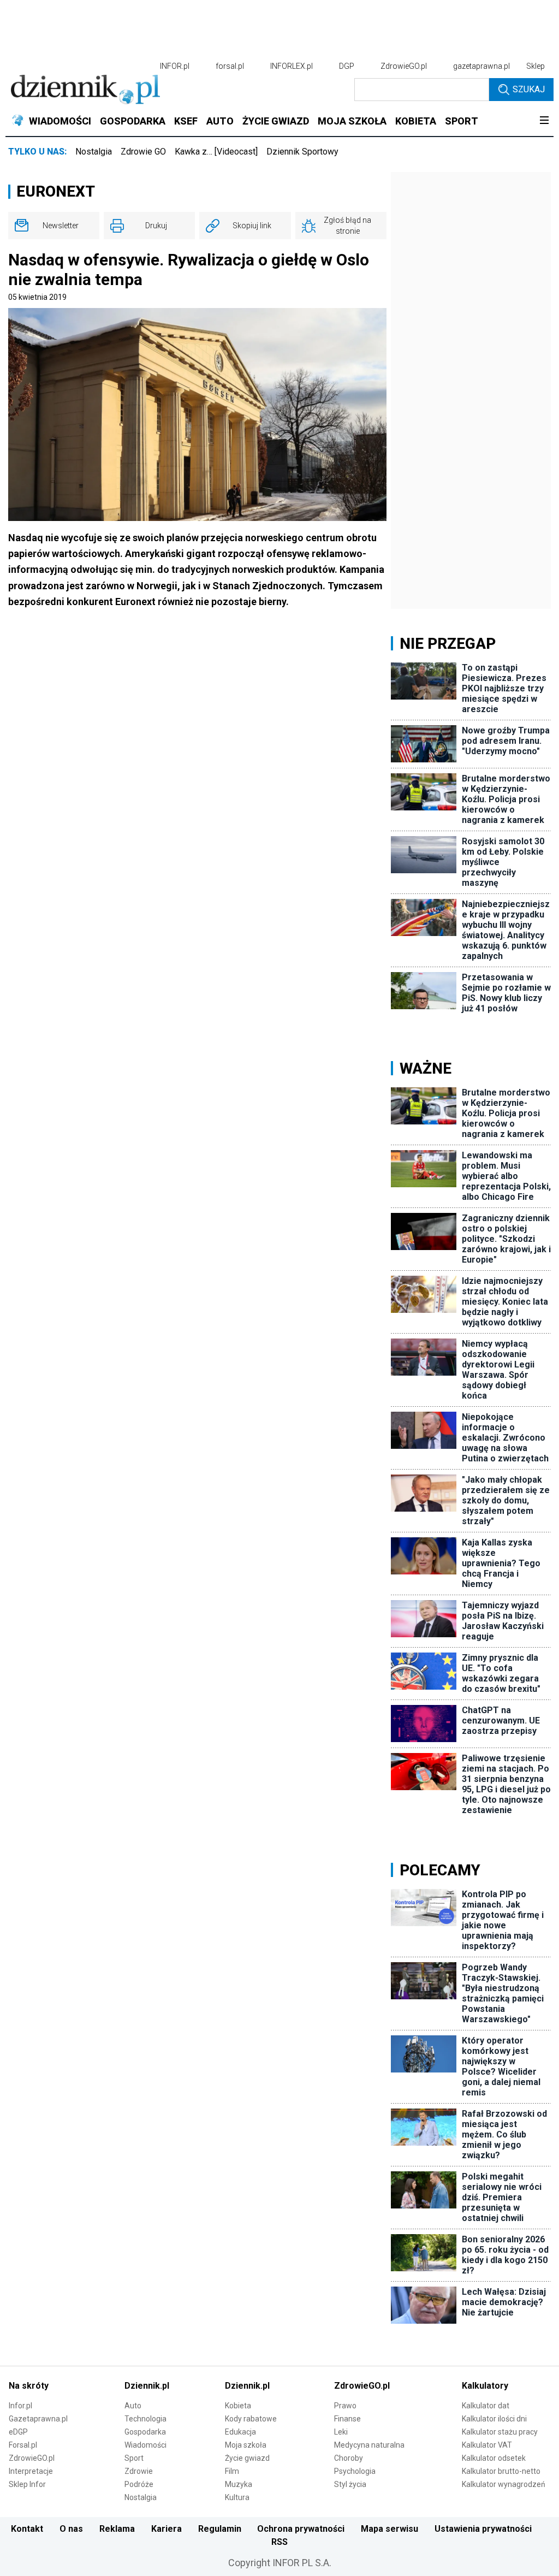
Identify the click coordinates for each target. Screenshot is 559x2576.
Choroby (349, 2458)
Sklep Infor (27, 2484)
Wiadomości (145, 2445)
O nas (71, 2529)
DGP (347, 66)
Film (232, 2471)
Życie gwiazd (247, 2458)
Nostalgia (94, 152)
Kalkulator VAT (487, 2445)
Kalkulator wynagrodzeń (504, 2484)
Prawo (345, 2406)
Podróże (139, 2484)
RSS (279, 2542)
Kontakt (27, 2529)
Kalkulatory (485, 2386)
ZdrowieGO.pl (404, 66)
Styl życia (350, 2484)
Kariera (166, 2529)
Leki (341, 2432)
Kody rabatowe (251, 2419)
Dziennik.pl (147, 2386)
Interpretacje (31, 2471)
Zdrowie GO (143, 152)
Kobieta (238, 2406)
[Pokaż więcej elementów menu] (544, 121)
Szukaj (529, 89)
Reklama (117, 2529)
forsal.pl (230, 66)
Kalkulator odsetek (494, 2458)
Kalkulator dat (486, 2406)
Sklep (536, 66)
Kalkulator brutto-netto (501, 2471)
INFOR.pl (175, 66)
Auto (133, 2406)
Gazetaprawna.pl (38, 2419)
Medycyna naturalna (369, 2445)
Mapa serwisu (389, 2529)
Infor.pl (20, 2406)
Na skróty (29, 2386)
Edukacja (240, 2432)
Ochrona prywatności (301, 2529)
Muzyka (239, 2484)
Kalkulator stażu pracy (500, 2432)
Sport (134, 2458)
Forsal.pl (23, 2445)
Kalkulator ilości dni (494, 2419)
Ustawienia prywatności (483, 2529)
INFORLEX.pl (292, 66)
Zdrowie (139, 2471)
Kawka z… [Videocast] (216, 152)
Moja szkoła (246, 2445)
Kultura (237, 2497)
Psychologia (355, 2471)
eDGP (18, 2432)
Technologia (145, 2419)
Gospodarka (145, 2432)
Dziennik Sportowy (302, 152)
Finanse (347, 2419)
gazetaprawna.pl (481, 66)
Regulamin (220, 2529)
